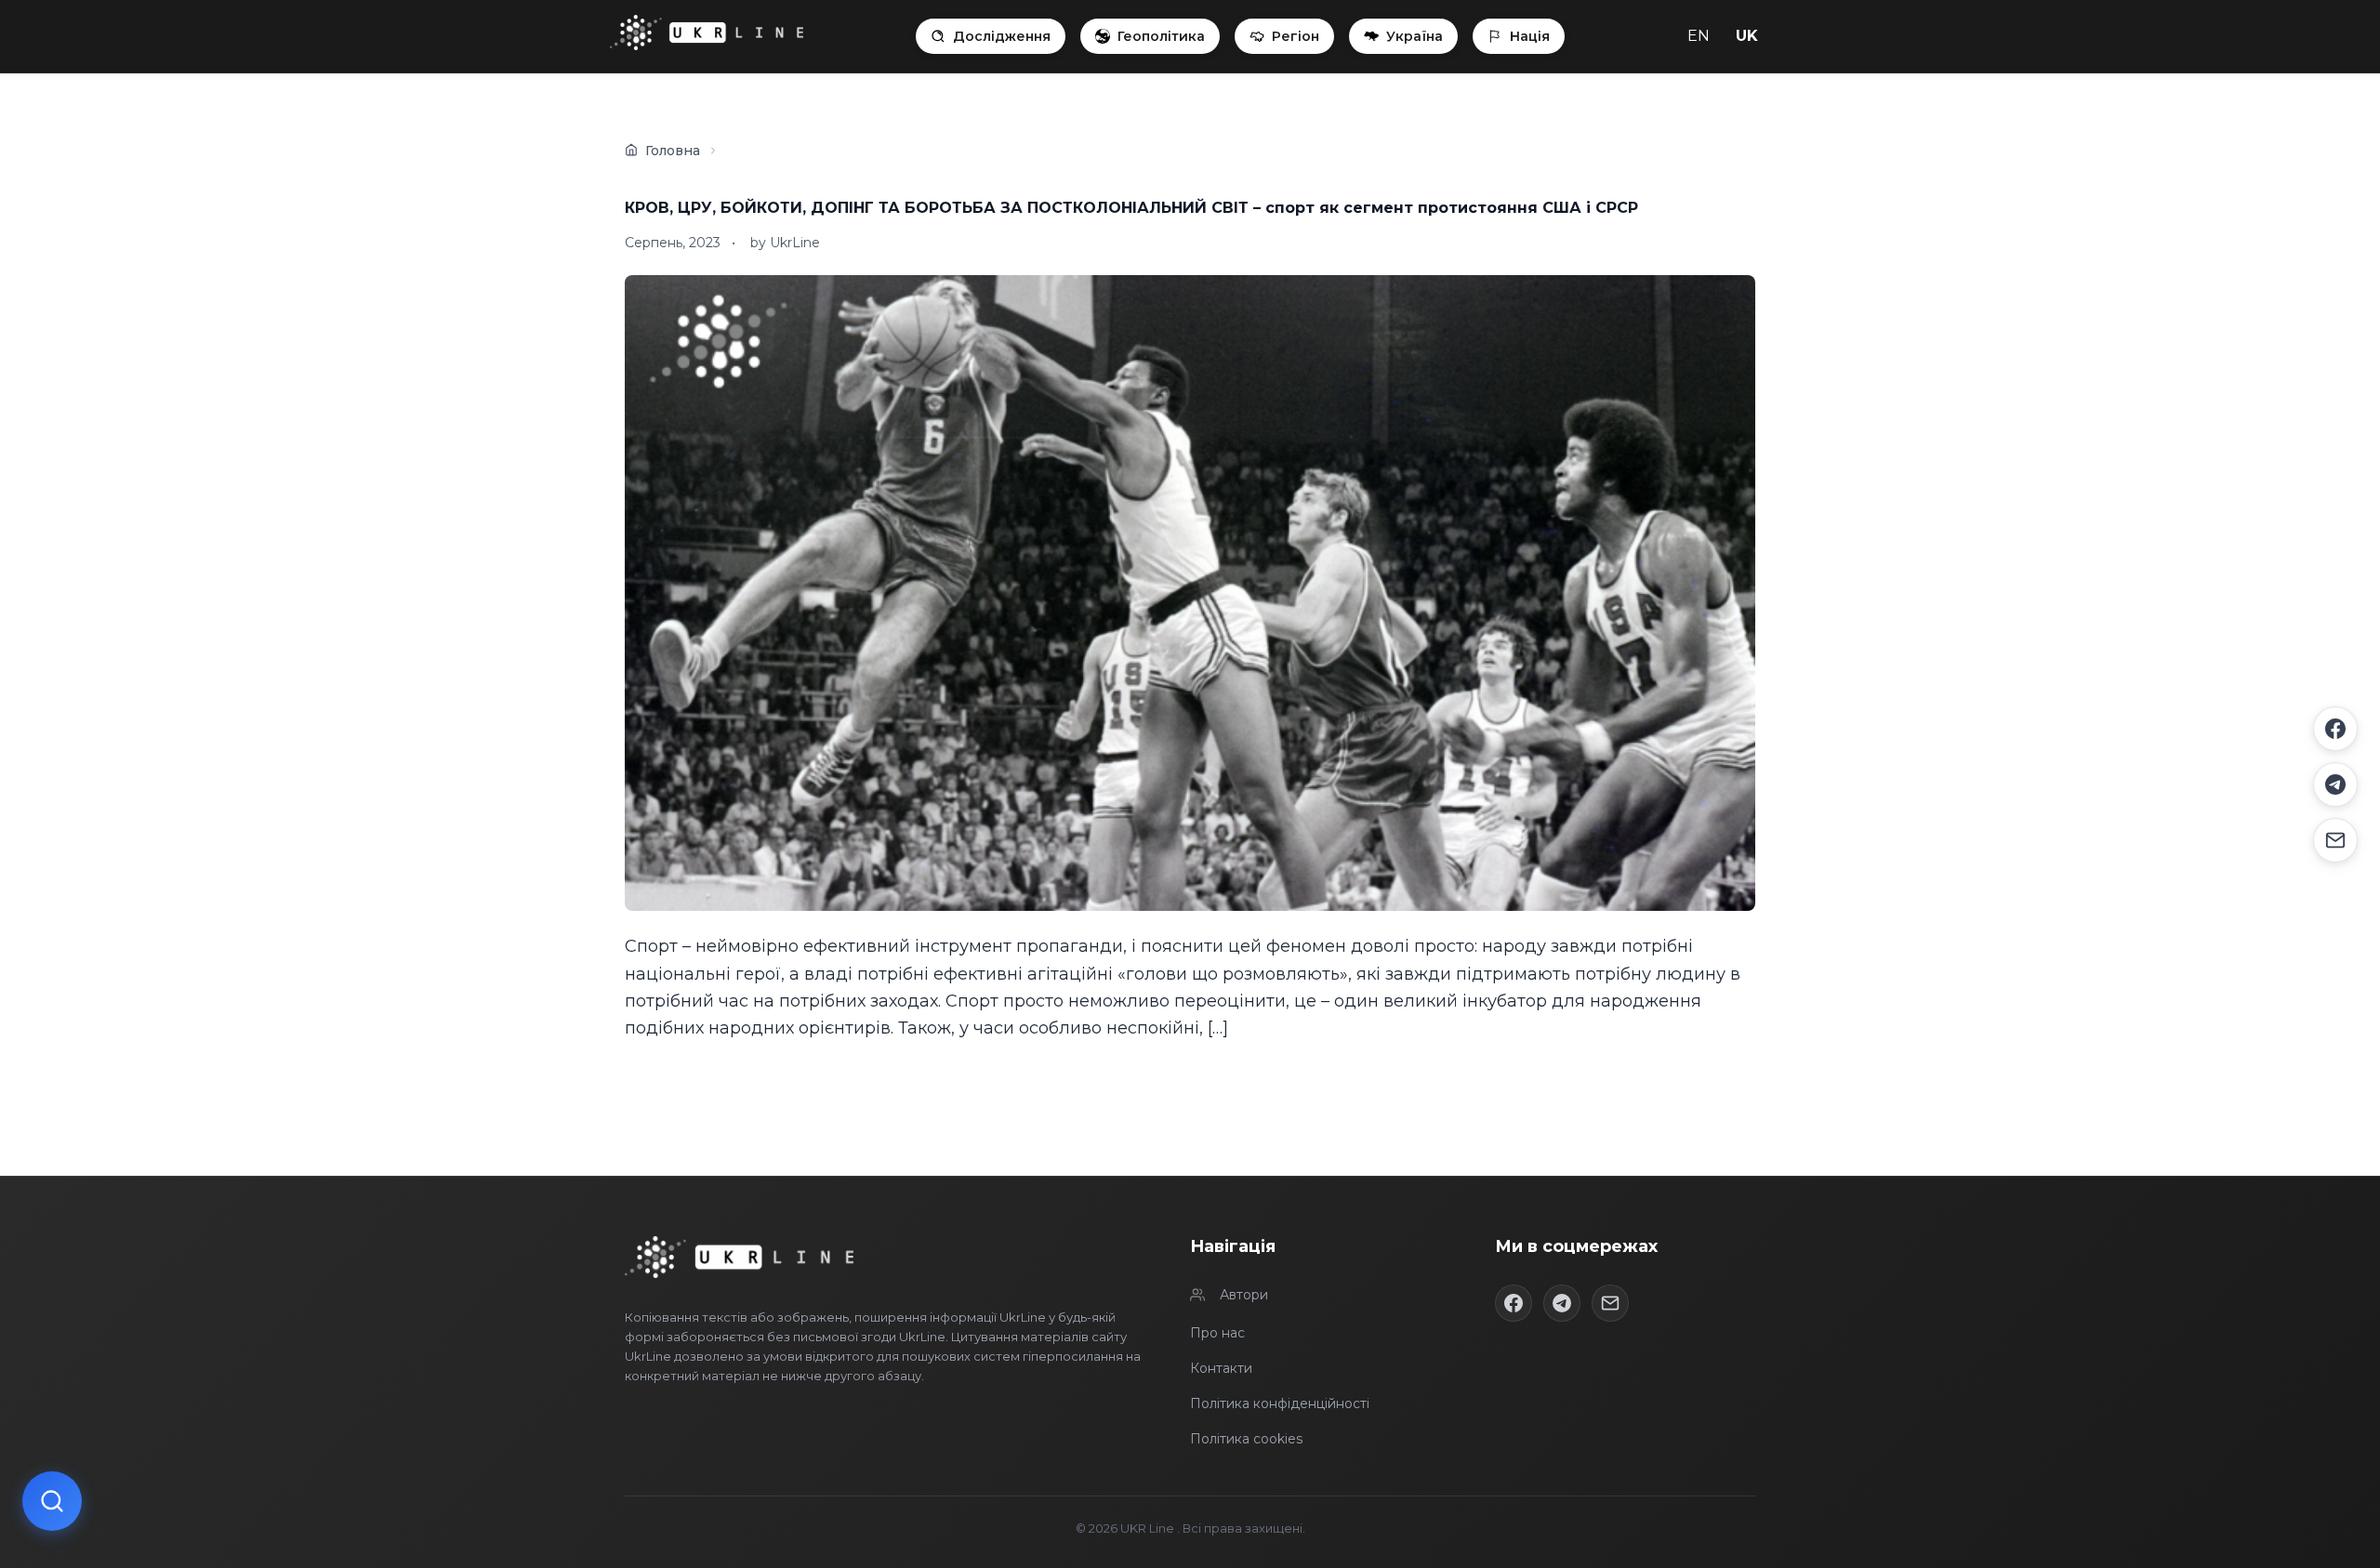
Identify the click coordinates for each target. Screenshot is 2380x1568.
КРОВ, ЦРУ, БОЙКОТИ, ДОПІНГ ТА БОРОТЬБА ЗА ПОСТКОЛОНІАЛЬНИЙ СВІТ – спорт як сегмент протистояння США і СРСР (1131, 208)
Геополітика (1161, 36)
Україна (1415, 36)
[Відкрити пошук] (52, 1501)
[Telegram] (2335, 784)
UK (1747, 36)
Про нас (1217, 1333)
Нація (1530, 36)
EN (1699, 36)
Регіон (1296, 36)
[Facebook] (2335, 729)
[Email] (2335, 840)
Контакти (1221, 1368)
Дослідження (1002, 36)
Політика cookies (1246, 1439)
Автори (1244, 1295)
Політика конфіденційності (1280, 1403)
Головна (673, 151)
